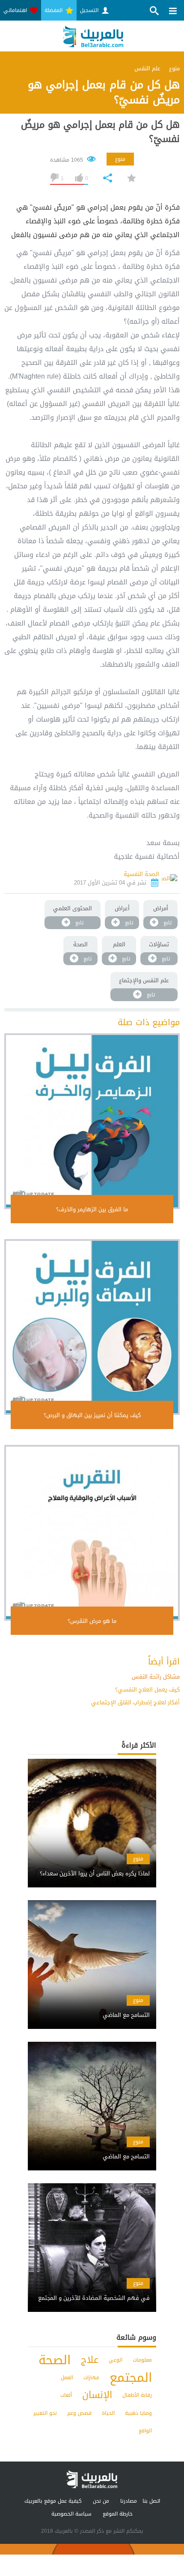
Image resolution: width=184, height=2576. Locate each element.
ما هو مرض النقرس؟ (92, 1621)
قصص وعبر (79, 2413)
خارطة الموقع (118, 2514)
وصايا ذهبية (138, 2413)
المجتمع (131, 2378)
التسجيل (90, 10)
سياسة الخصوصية (71, 2514)
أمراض (161, 908)
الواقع (145, 2431)
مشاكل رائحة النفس (156, 1677)
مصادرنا (129, 2501)
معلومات (142, 2360)
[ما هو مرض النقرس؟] (92, 1533)
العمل (67, 2377)
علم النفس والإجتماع (144, 980)
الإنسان (97, 2395)
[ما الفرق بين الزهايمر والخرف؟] (92, 1121)
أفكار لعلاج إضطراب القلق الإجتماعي (135, 1702)
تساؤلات (159, 944)
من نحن (101, 2501)
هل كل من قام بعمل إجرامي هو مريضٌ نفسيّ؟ (100, 132)
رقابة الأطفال (137, 2395)
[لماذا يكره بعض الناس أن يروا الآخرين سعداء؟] (92, 1866)
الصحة (80, 944)
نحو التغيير (45, 2413)
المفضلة (54, 10)
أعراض (122, 908)
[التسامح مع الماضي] (92, 2008)
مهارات (91, 2377)
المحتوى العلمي (73, 908)
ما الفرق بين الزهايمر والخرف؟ (92, 1209)
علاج (90, 2360)
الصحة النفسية (141, 874)
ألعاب (66, 2395)
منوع (120, 159)
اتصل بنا (151, 2501)
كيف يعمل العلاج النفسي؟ (147, 1690)
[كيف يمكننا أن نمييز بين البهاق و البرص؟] (92, 1327)
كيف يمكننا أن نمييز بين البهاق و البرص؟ (92, 1415)
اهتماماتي (16, 10)
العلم (119, 944)
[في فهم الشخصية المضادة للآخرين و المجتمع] (92, 2291)
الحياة (108, 2413)
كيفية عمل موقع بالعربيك (53, 2501)
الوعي (116, 2360)
